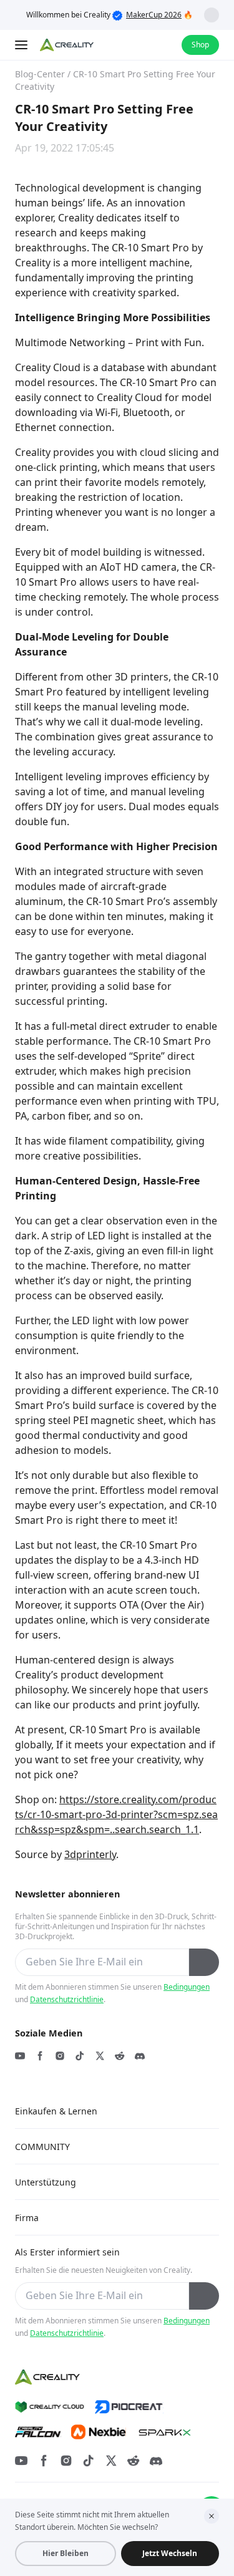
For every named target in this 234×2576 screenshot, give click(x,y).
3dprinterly (90, 1854)
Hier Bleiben (66, 2553)
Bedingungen (187, 1987)
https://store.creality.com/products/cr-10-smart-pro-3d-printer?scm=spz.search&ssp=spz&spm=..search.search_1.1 (116, 1814)
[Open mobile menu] (22, 45)
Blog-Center (40, 74)
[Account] (164, 45)
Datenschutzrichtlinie (67, 1999)
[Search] (139, 45)
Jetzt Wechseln (170, 2553)
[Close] (212, 2516)
